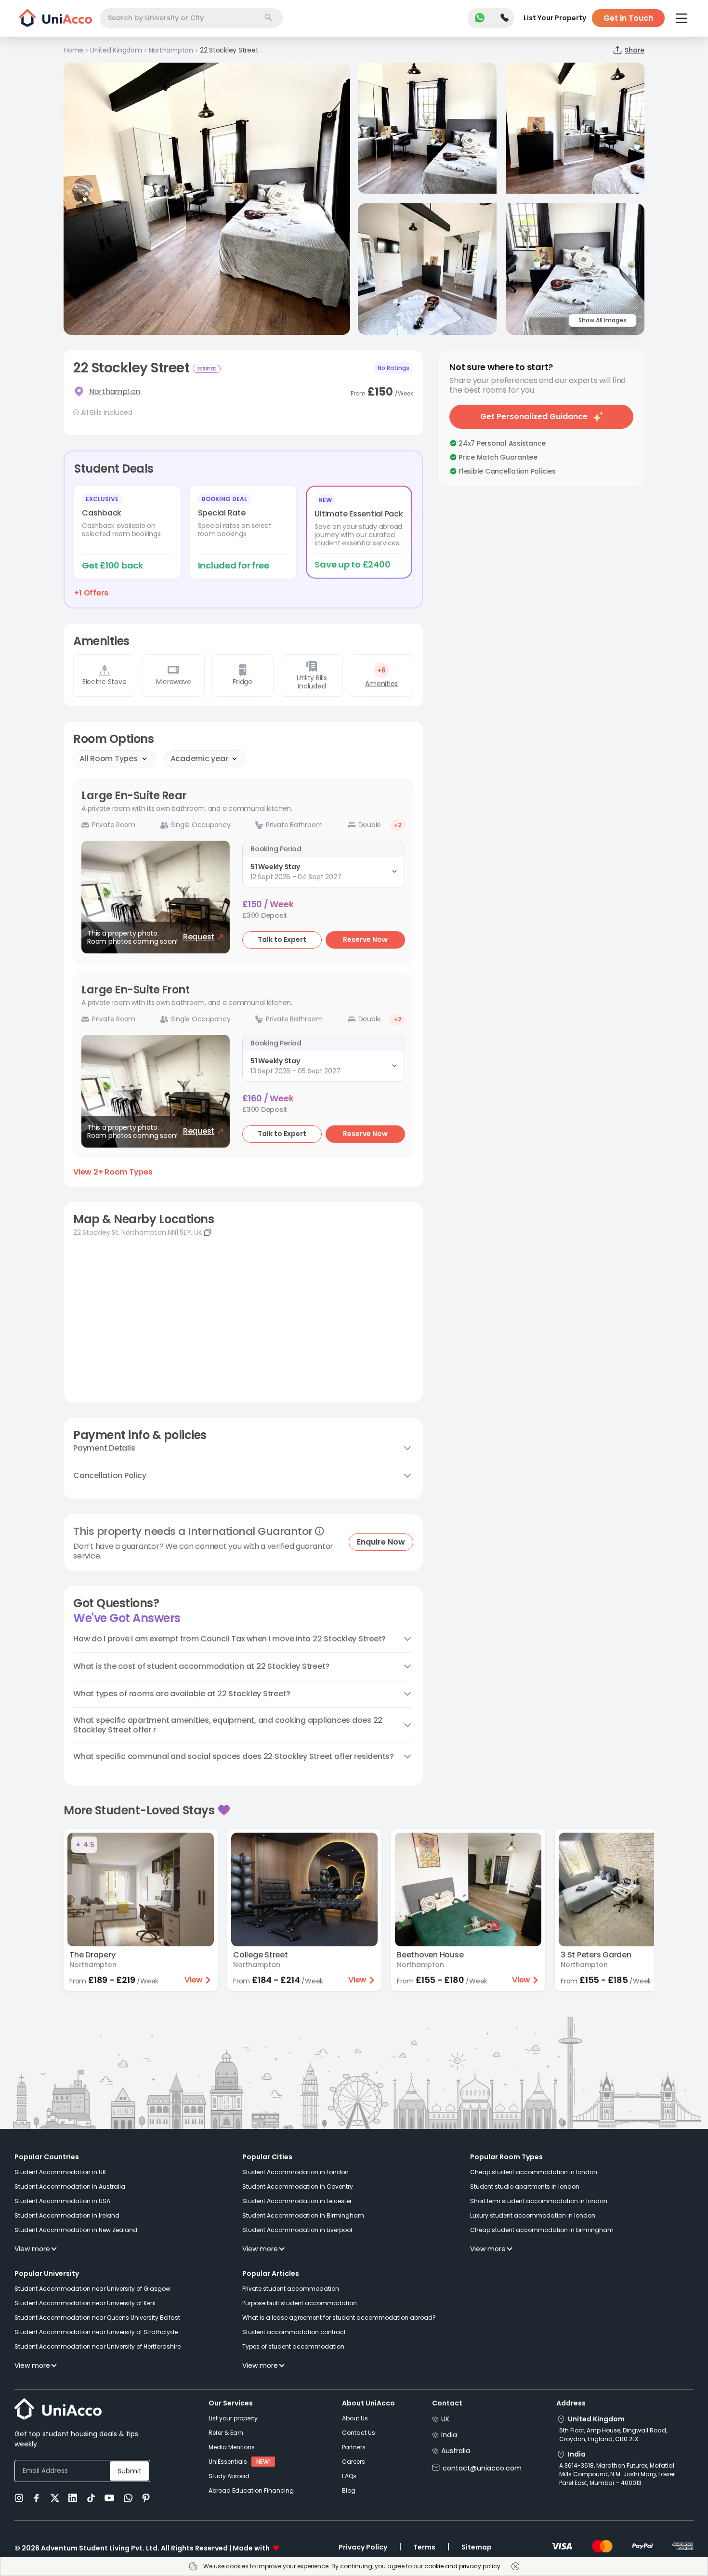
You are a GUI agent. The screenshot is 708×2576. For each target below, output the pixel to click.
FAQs (349, 2476)
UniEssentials (228, 2462)
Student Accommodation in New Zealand (76, 2230)
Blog (349, 2490)
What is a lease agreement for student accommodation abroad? (339, 2318)
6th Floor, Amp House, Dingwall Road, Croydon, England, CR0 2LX (613, 2435)
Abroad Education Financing (251, 2490)
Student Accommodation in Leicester (297, 2201)
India (449, 2435)
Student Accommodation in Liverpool (297, 2230)
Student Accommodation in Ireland (67, 2215)
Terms (424, 2547)
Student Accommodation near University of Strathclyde (96, 2332)
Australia (456, 2451)
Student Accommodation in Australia (70, 2186)
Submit (130, 2471)
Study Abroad (229, 2476)
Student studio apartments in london (525, 2186)
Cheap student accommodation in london (534, 2172)
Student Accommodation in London (295, 2172)
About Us (355, 2418)
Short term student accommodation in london (539, 2201)
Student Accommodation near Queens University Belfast (97, 2318)
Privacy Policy (363, 2547)
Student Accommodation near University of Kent (85, 2303)
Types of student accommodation (293, 2346)
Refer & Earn (226, 2433)
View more (32, 2249)
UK (445, 2419)
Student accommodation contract (294, 2332)
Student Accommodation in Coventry (298, 2186)
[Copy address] (208, 1232)
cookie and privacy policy (462, 2566)
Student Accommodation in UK (60, 2172)
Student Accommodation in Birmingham (303, 2215)
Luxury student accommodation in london (533, 2215)
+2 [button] (398, 825)
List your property (233, 2418)
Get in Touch (628, 18)
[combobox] (191, 18)
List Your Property (555, 18)
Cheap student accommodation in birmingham (542, 2230)
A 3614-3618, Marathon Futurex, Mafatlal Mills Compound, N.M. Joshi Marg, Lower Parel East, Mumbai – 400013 (617, 2474)
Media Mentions (232, 2447)
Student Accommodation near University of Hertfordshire (98, 2346)
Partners (354, 2447)
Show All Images (603, 320)
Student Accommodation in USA (62, 2201)
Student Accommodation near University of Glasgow (92, 2289)
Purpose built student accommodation (300, 2303)
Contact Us (359, 2433)
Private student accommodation (291, 2289)
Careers (354, 2462)
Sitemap (477, 2547)
